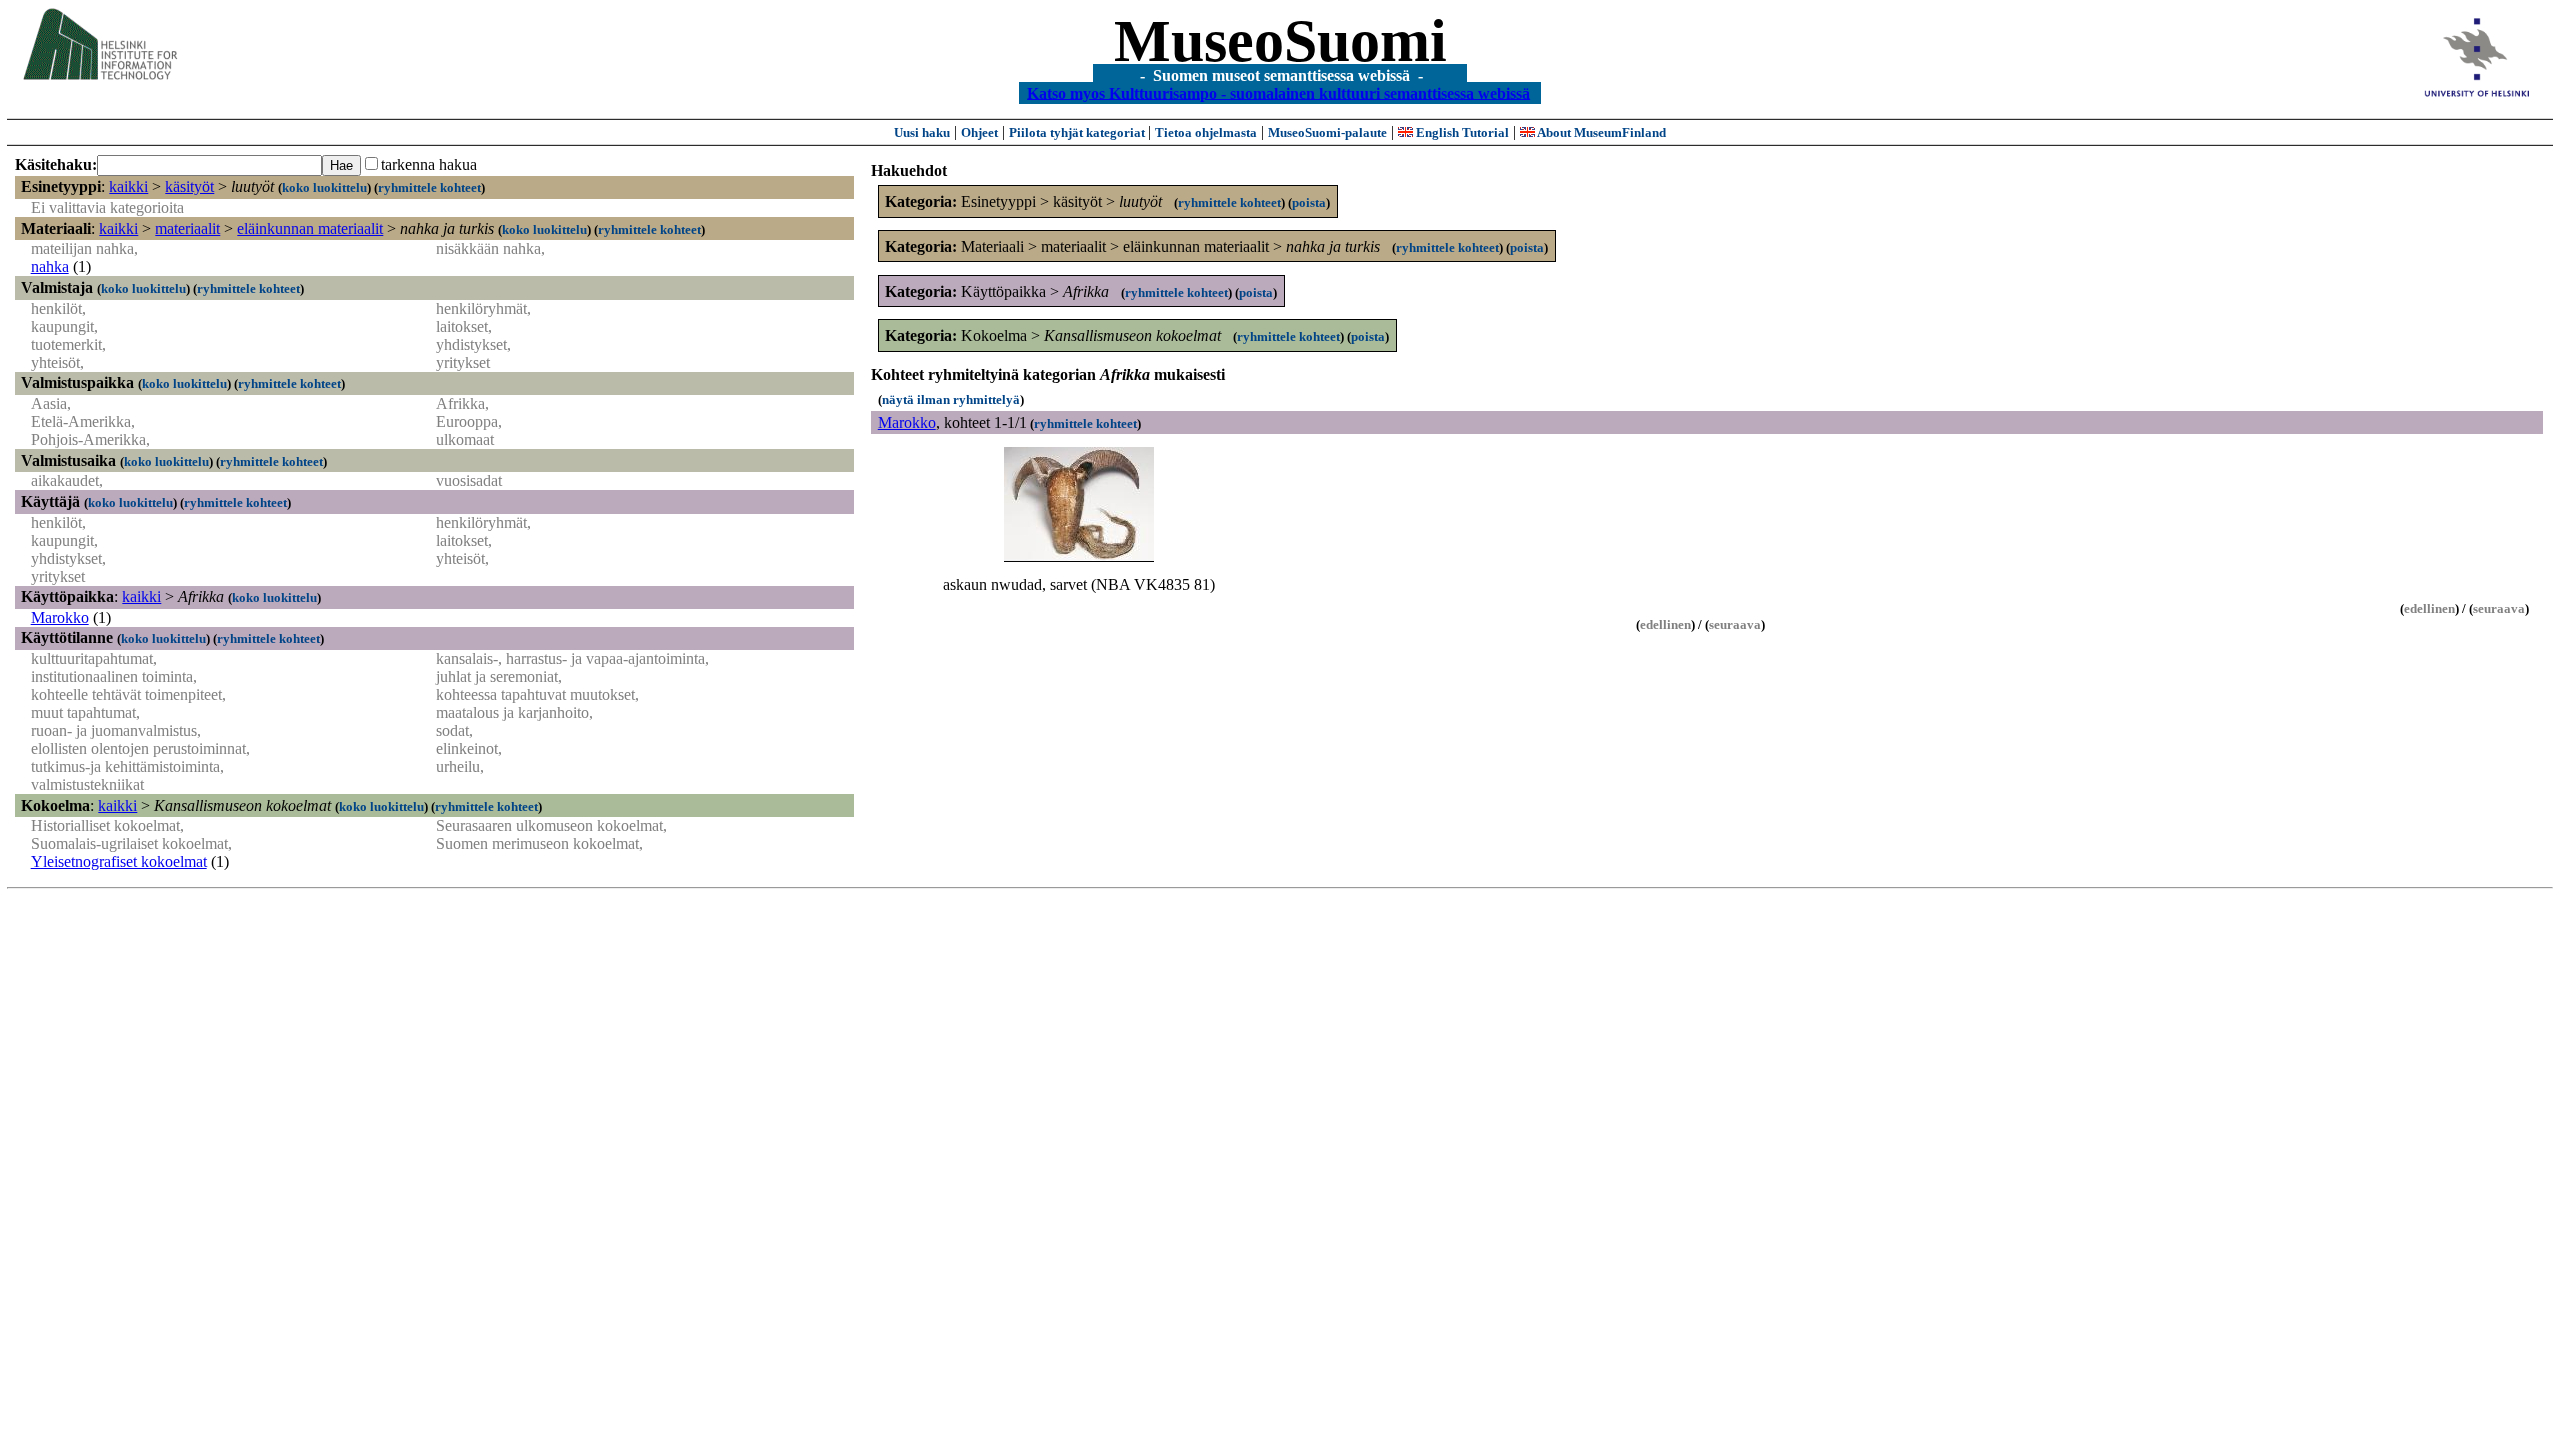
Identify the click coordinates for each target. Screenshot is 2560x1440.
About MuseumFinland (1600, 132)
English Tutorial (1461, 132)
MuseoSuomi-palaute (1327, 132)
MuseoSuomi (1280, 41)
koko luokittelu (324, 187)
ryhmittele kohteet (429, 187)
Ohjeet (979, 132)
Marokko (60, 617)
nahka (50, 266)
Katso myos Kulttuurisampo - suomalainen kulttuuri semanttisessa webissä (1278, 92)
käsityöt (189, 186)
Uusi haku (922, 132)
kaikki (128, 186)
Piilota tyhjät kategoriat (1078, 132)
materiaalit (187, 228)
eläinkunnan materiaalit (310, 228)
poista (1309, 202)
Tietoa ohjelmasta (1206, 132)
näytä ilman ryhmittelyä (951, 399)
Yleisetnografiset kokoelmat (119, 861)
